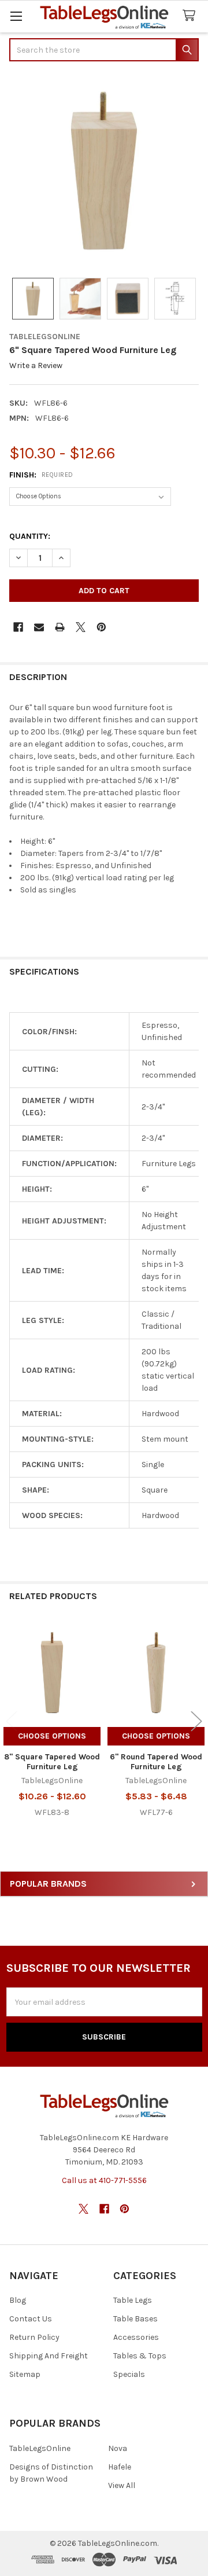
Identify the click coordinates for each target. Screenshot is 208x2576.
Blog (18, 2300)
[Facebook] (18, 627)
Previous (12, 1721)
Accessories (136, 2337)
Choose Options (52, 1736)
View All (122, 2485)
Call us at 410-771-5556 (104, 2180)
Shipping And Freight (49, 2356)
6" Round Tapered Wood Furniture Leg (156, 1762)
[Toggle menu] (16, 16)
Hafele (120, 2467)
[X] (81, 627)
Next (196, 1721)
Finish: (41, 475)
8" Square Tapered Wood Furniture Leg (52, 1762)
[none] (104, 171)
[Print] (60, 627)
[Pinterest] (101, 627)
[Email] (39, 627)
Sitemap (25, 2374)
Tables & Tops (140, 2356)
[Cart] (191, 16)
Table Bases (135, 2319)
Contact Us (31, 2319)
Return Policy (34, 2337)
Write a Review (36, 366)
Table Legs (133, 2300)
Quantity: (30, 536)
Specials (129, 2374)
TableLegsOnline (40, 2448)
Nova (118, 2448)
